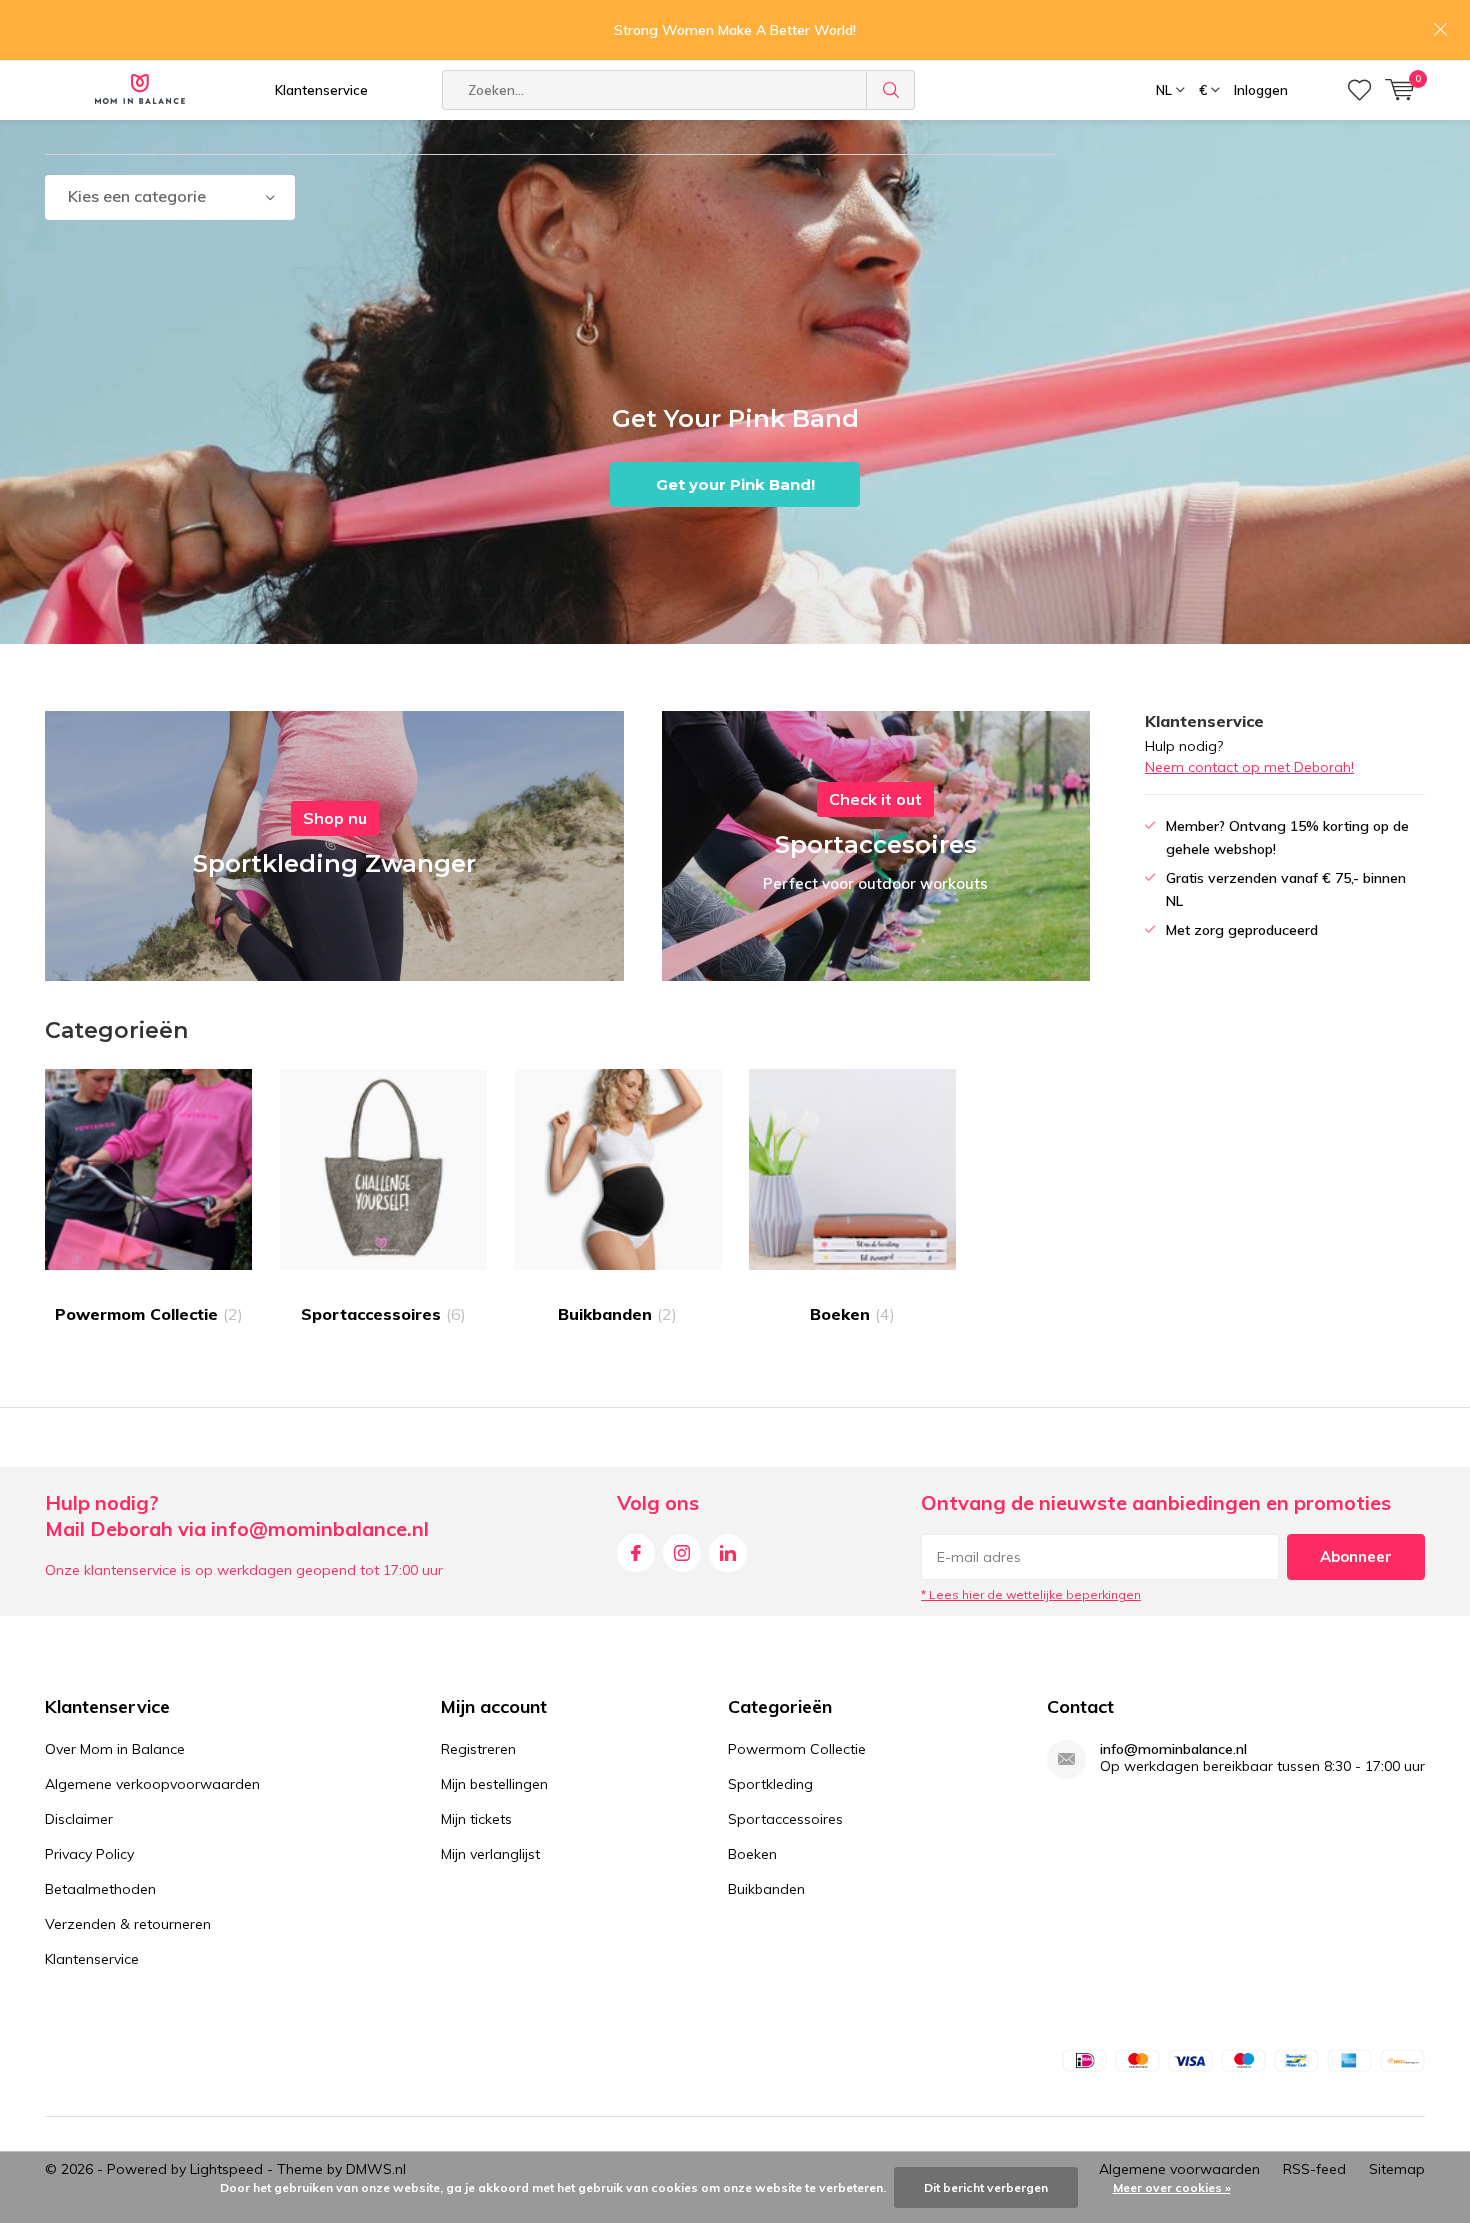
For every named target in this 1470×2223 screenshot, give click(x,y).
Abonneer (1356, 1556)
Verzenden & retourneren (128, 1924)
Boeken (852, 1314)
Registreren (478, 1749)
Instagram (682, 1553)
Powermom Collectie (149, 1314)
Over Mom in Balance (115, 1749)
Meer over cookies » (1172, 2187)
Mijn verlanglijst (490, 1854)
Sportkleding (770, 1784)
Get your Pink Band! (735, 484)
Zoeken (891, 90)
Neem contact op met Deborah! (1249, 767)
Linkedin (728, 1553)
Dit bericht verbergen (986, 2187)
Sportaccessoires (383, 1314)
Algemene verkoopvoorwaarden (152, 1784)
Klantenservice (321, 90)
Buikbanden (617, 1314)
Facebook (636, 1553)
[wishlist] (1359, 90)
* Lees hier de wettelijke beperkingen (1031, 1594)
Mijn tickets (476, 1819)
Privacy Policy (89, 1854)
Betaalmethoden (100, 1889)
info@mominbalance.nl (1173, 1749)
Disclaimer (79, 1819)
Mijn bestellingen (494, 1784)
